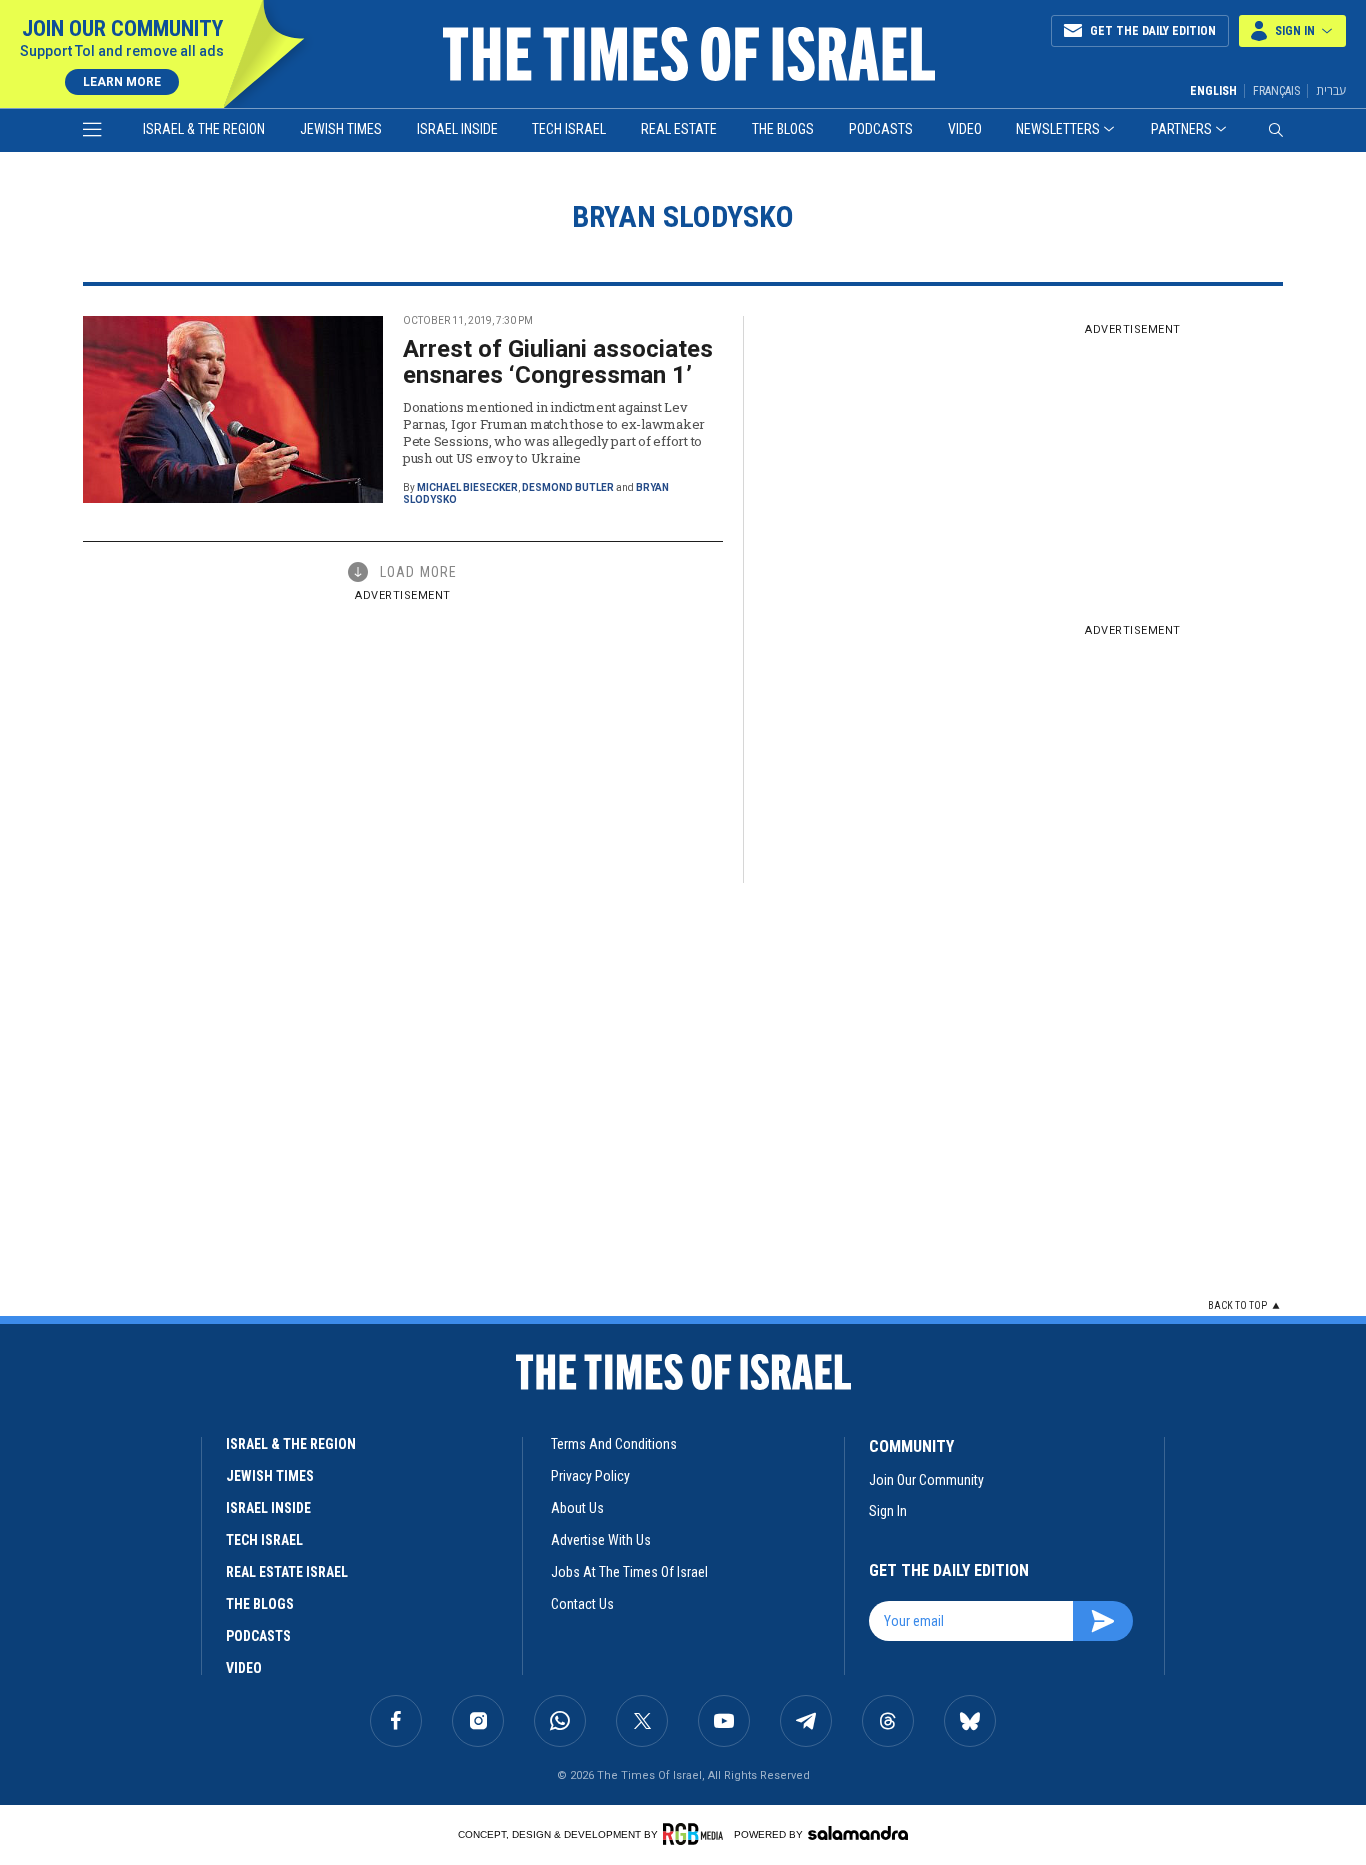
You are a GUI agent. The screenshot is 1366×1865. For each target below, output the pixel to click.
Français (1276, 91)
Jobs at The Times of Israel (629, 1572)
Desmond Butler (568, 487)
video (244, 1668)
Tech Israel (569, 129)
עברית (1331, 90)
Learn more (122, 82)
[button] (1292, 31)
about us (577, 1508)
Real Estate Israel (287, 1572)
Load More (418, 572)
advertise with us (601, 1540)
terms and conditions (614, 1444)
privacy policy (590, 1476)
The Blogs (783, 129)
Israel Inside (457, 129)
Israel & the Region (204, 129)
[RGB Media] (696, 1834)
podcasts (258, 1636)
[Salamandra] (858, 1833)
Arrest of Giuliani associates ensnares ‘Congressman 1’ (558, 362)
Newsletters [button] (1058, 129)
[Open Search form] (1276, 130)
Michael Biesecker (467, 487)
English (1213, 91)
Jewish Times (341, 129)
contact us (582, 1604)
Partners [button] (1181, 129)
